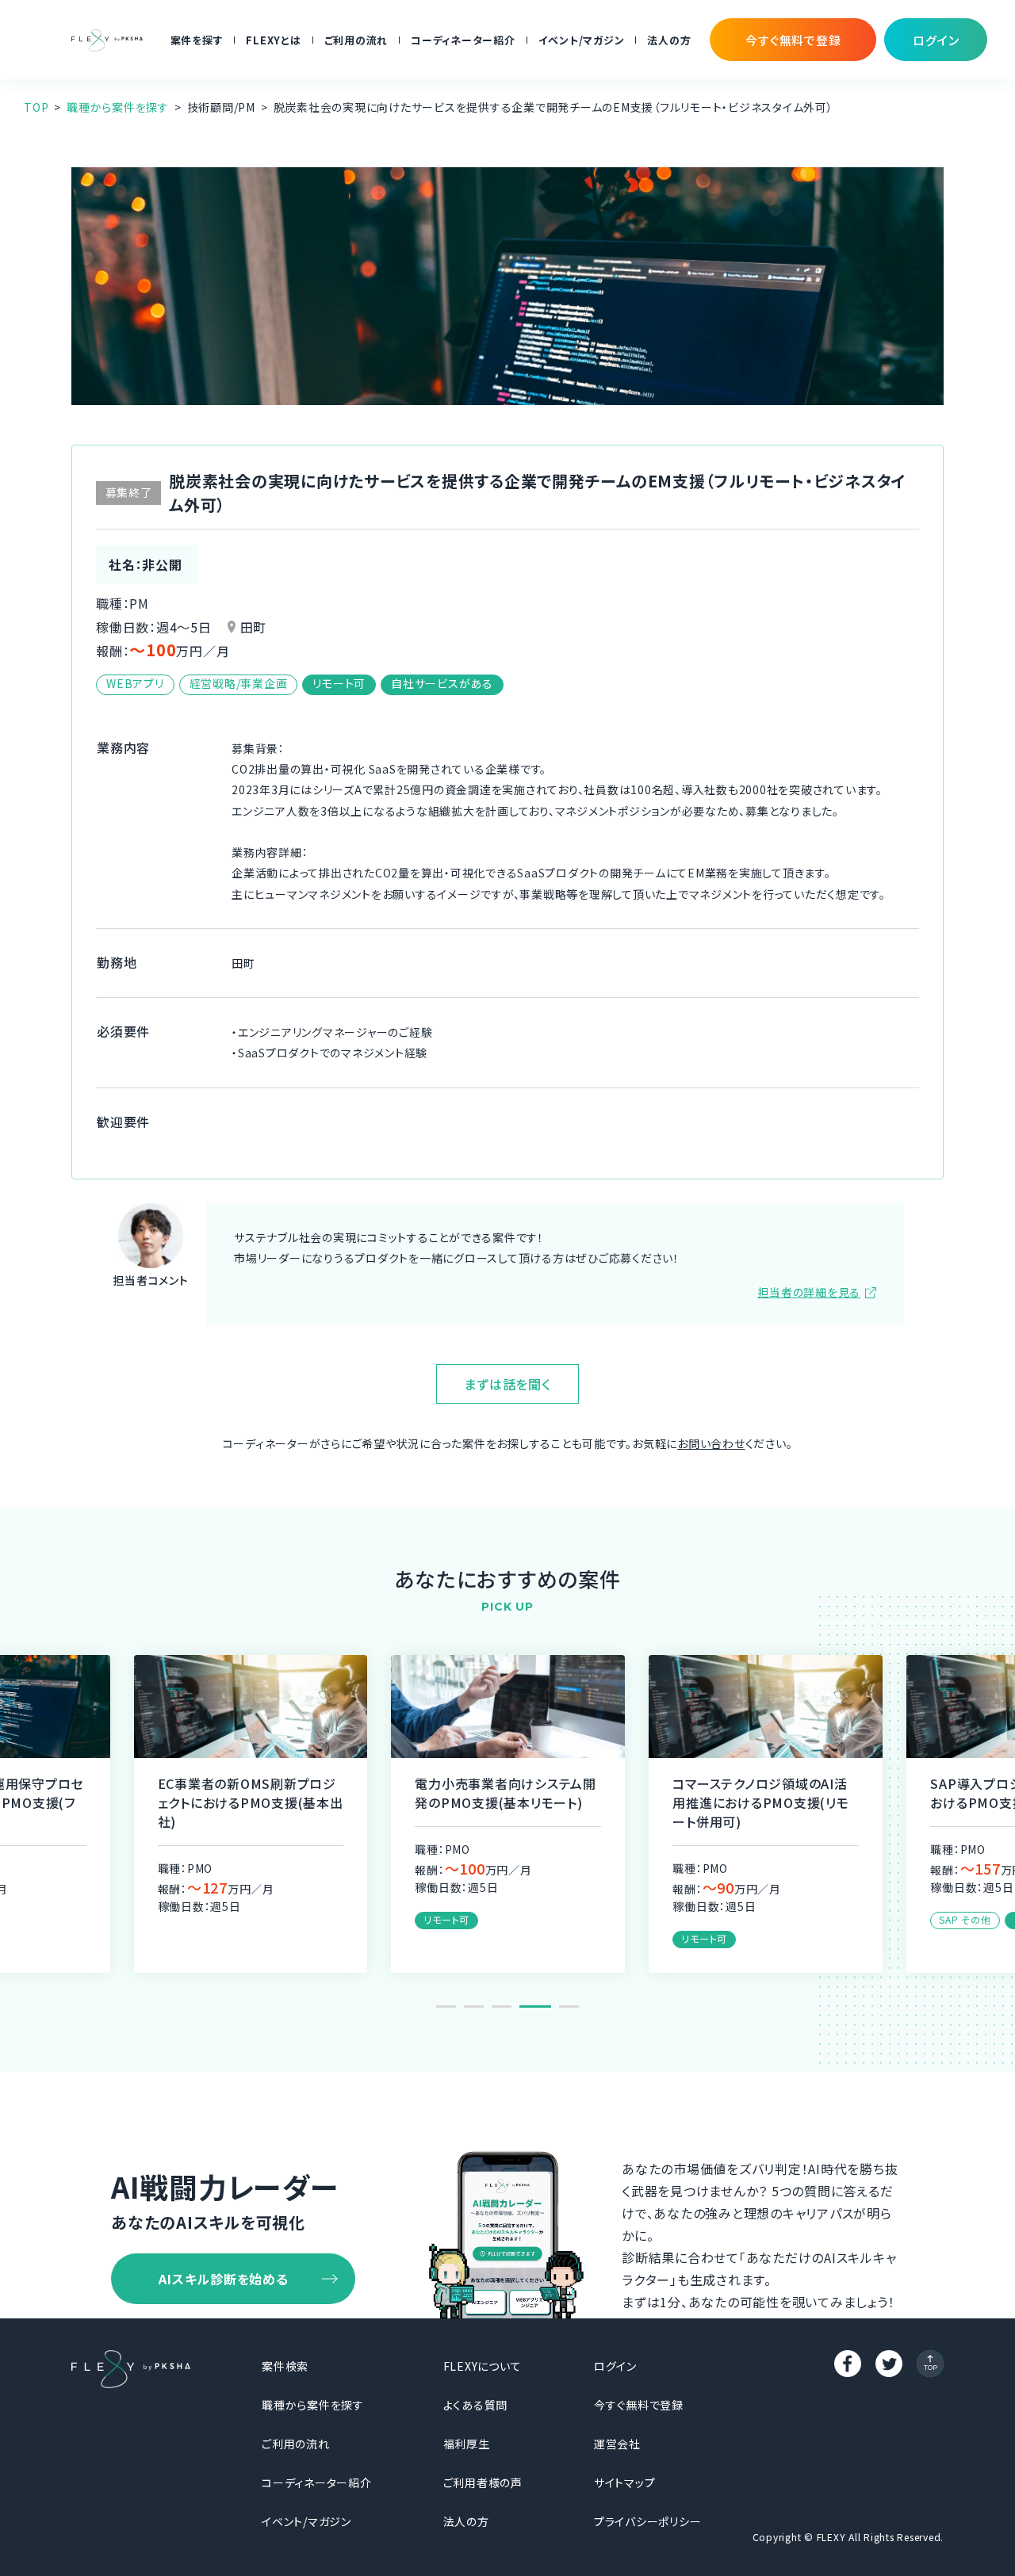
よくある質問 (476, 2405)
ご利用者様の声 (483, 2482)
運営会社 (617, 2444)
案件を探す (197, 40)
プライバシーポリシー (648, 2521)
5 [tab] (569, 2007)
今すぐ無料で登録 (639, 2405)
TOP (36, 107)
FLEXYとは (273, 40)
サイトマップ (625, 2482)
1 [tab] (446, 2007)
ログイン (615, 2366)
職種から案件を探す (118, 107)
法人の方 (669, 40)
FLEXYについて (483, 2366)
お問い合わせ (711, 1443)
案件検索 (285, 2366)
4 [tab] (535, 2007)
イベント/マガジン (582, 40)
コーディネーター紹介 (463, 40)
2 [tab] (474, 2007)
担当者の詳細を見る (809, 1292)
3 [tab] (502, 2007)
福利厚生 (467, 2444)
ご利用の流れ (356, 40)
